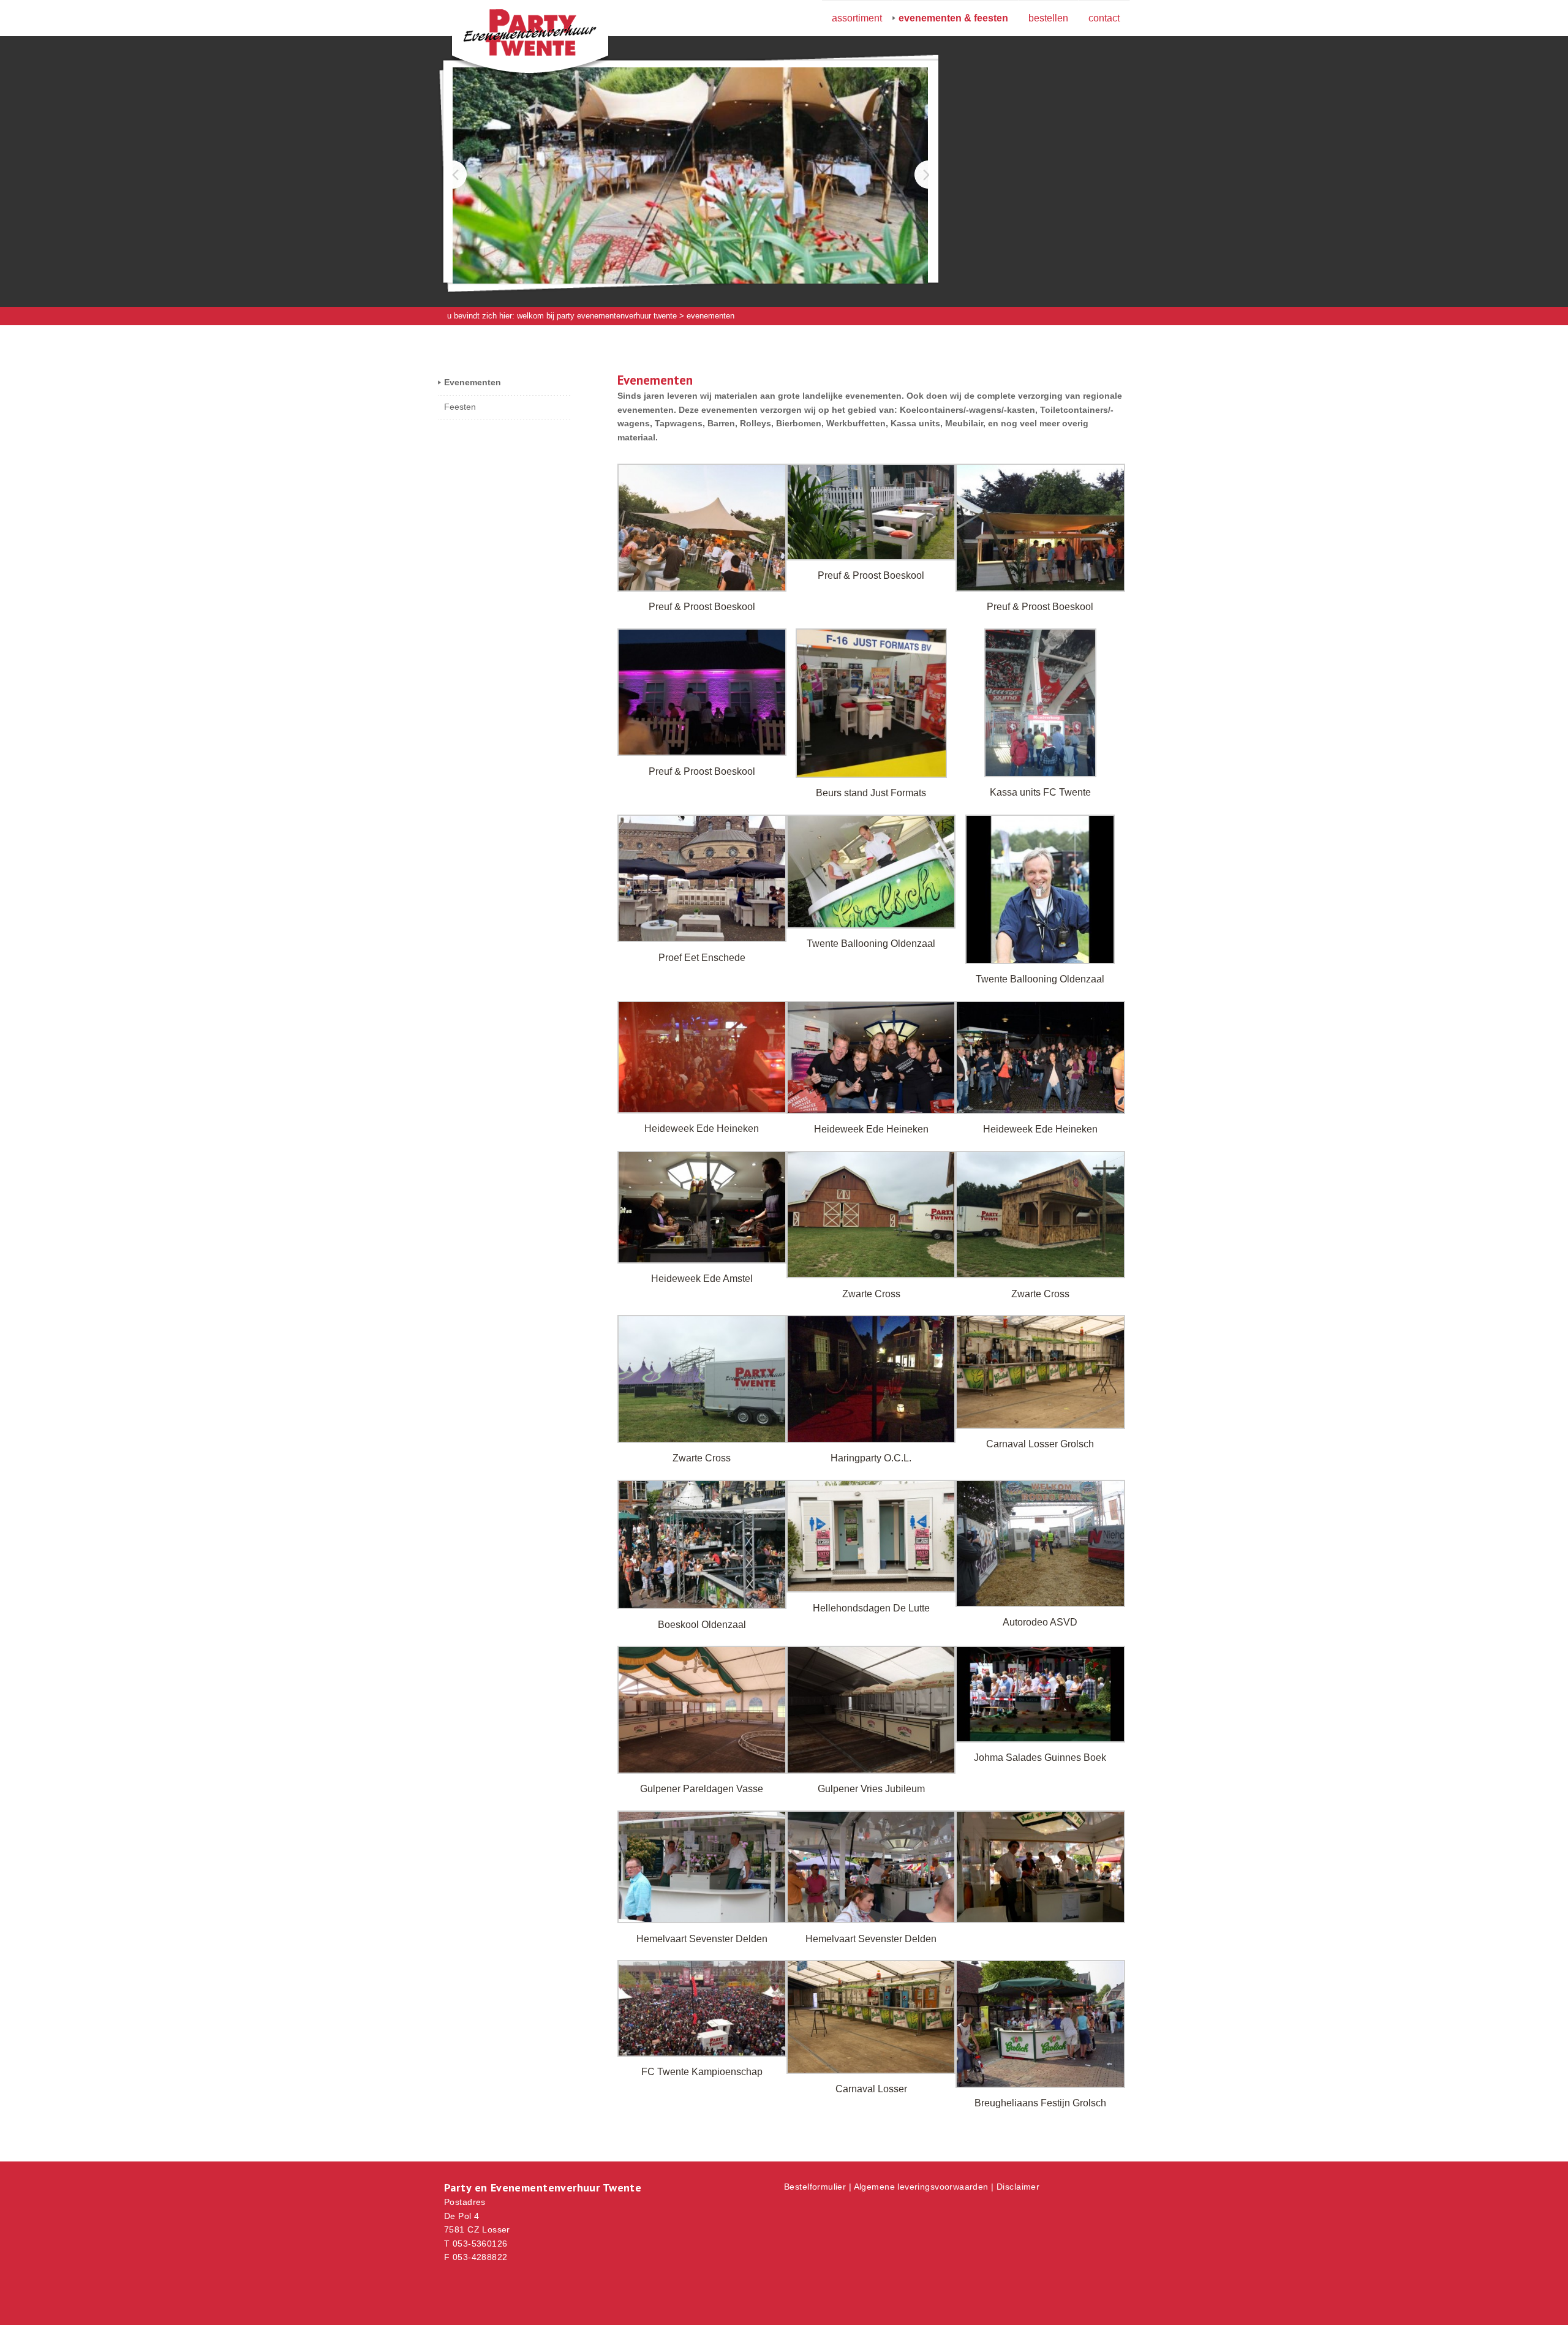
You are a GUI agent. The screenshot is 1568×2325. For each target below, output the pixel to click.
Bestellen (1048, 18)
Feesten (460, 407)
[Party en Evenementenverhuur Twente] (511, 35)
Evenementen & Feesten (953, 18)
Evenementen (473, 382)
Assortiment (857, 18)
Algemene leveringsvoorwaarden (921, 2187)
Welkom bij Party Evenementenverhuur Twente (597, 316)
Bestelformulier (815, 2187)
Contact (1104, 18)
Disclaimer (1018, 2187)
